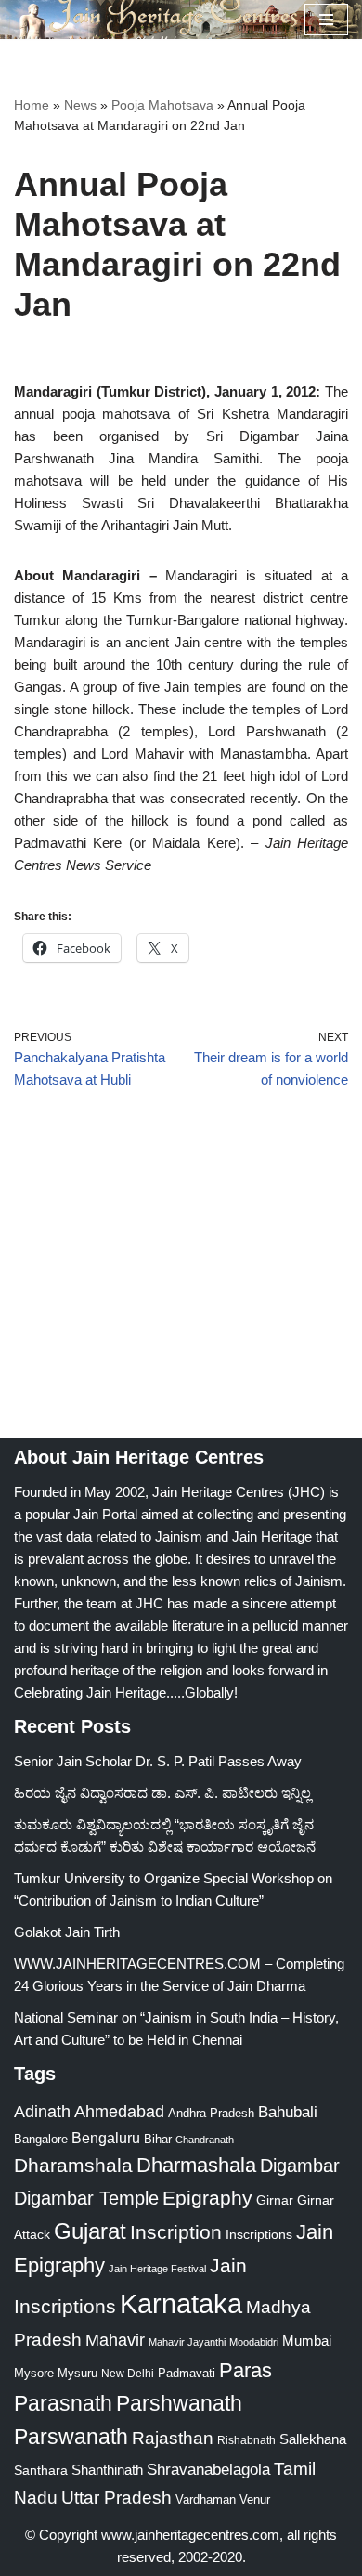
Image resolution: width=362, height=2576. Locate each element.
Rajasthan (173, 2438)
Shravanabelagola (208, 2470)
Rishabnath (246, 2440)
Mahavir (115, 2340)
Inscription (176, 2232)
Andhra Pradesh (211, 2114)
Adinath (42, 2111)
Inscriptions (259, 2234)
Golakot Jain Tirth (67, 1932)
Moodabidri (254, 2342)
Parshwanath (179, 2403)
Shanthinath (107, 2470)
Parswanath (71, 2437)
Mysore (34, 2373)
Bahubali (288, 2112)
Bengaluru (106, 2138)
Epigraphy (207, 2198)
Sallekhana (313, 2439)
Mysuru (78, 2373)
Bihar (158, 2139)
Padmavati (187, 2373)
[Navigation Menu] (326, 20)
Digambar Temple (86, 2198)
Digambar (300, 2166)
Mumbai (307, 2341)
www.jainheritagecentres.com (190, 2535)
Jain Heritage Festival (157, 2269)
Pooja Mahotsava (162, 105)
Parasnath (63, 2404)
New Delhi (128, 2374)
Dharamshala (73, 2165)
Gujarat (90, 2231)
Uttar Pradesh (116, 2498)
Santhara (41, 2470)
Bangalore (41, 2139)
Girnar (275, 2200)
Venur (255, 2499)
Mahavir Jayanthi (187, 2342)
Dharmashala (196, 2165)
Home (32, 105)
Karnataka (181, 2303)
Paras (246, 2370)
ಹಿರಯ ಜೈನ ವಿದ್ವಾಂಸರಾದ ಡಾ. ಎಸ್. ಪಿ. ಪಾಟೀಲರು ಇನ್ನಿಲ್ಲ (162, 1793)
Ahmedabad (119, 2112)
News (80, 105)
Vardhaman (206, 2499)
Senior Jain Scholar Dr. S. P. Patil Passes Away (158, 1761)
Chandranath (205, 2140)
